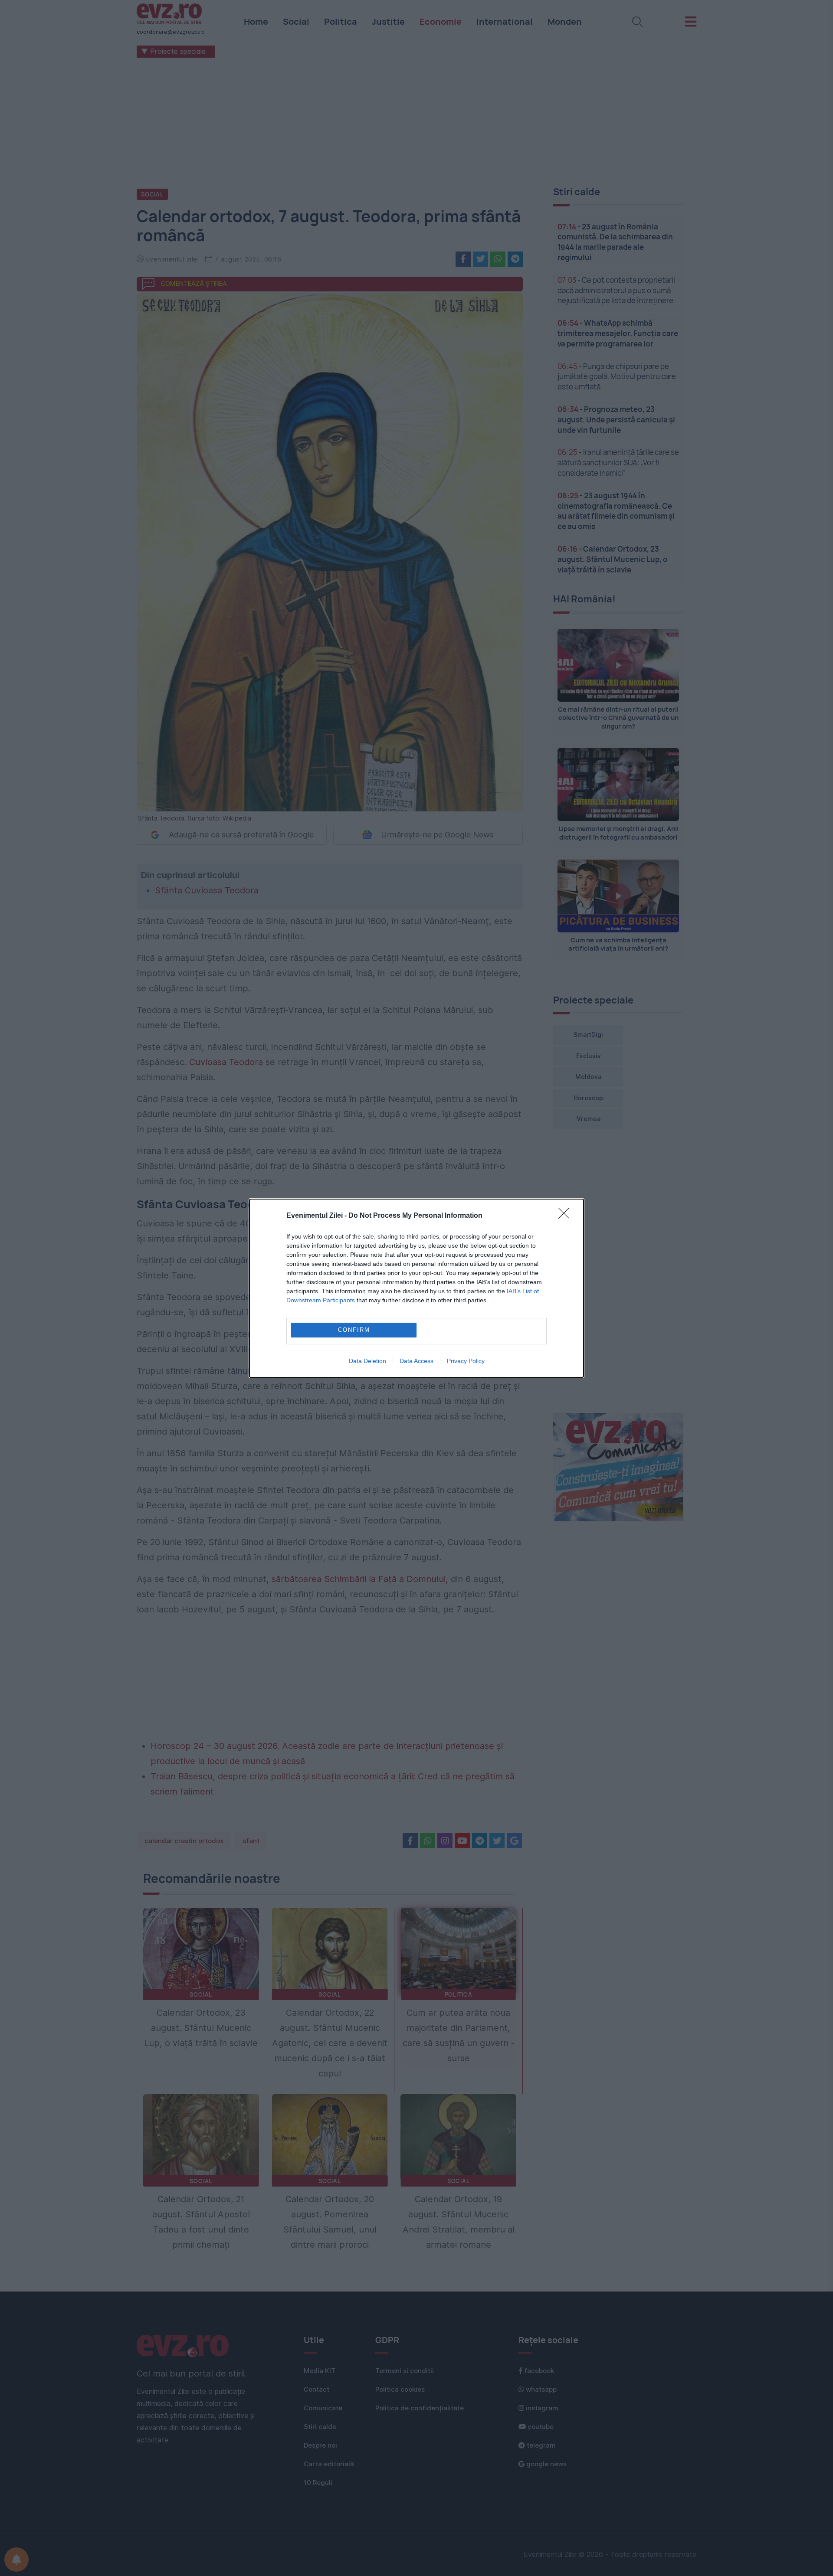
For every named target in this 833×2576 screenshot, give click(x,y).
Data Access (416, 1361)
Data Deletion (367, 1361)
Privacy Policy (466, 1361)
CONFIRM (354, 1330)
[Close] (567, 1216)
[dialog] (416, 1288)
